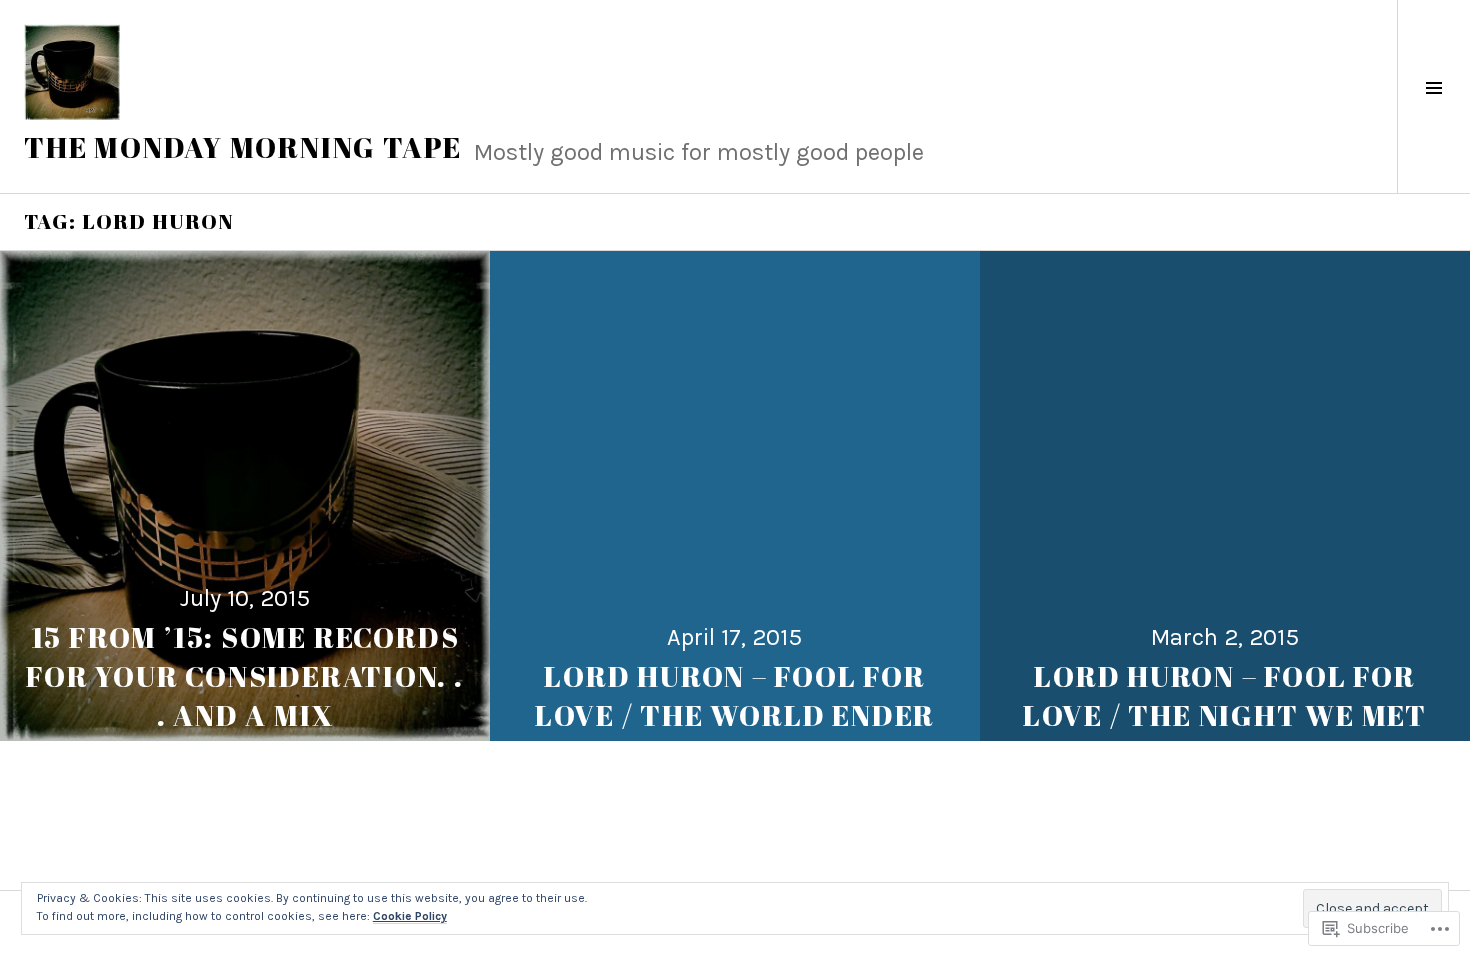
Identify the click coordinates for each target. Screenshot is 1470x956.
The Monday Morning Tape (243, 147)
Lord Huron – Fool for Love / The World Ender (735, 695)
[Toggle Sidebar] (1433, 96)
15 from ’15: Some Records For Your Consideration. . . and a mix (245, 676)
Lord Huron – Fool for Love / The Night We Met (1225, 695)
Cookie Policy (410, 916)
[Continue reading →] (245, 496)
